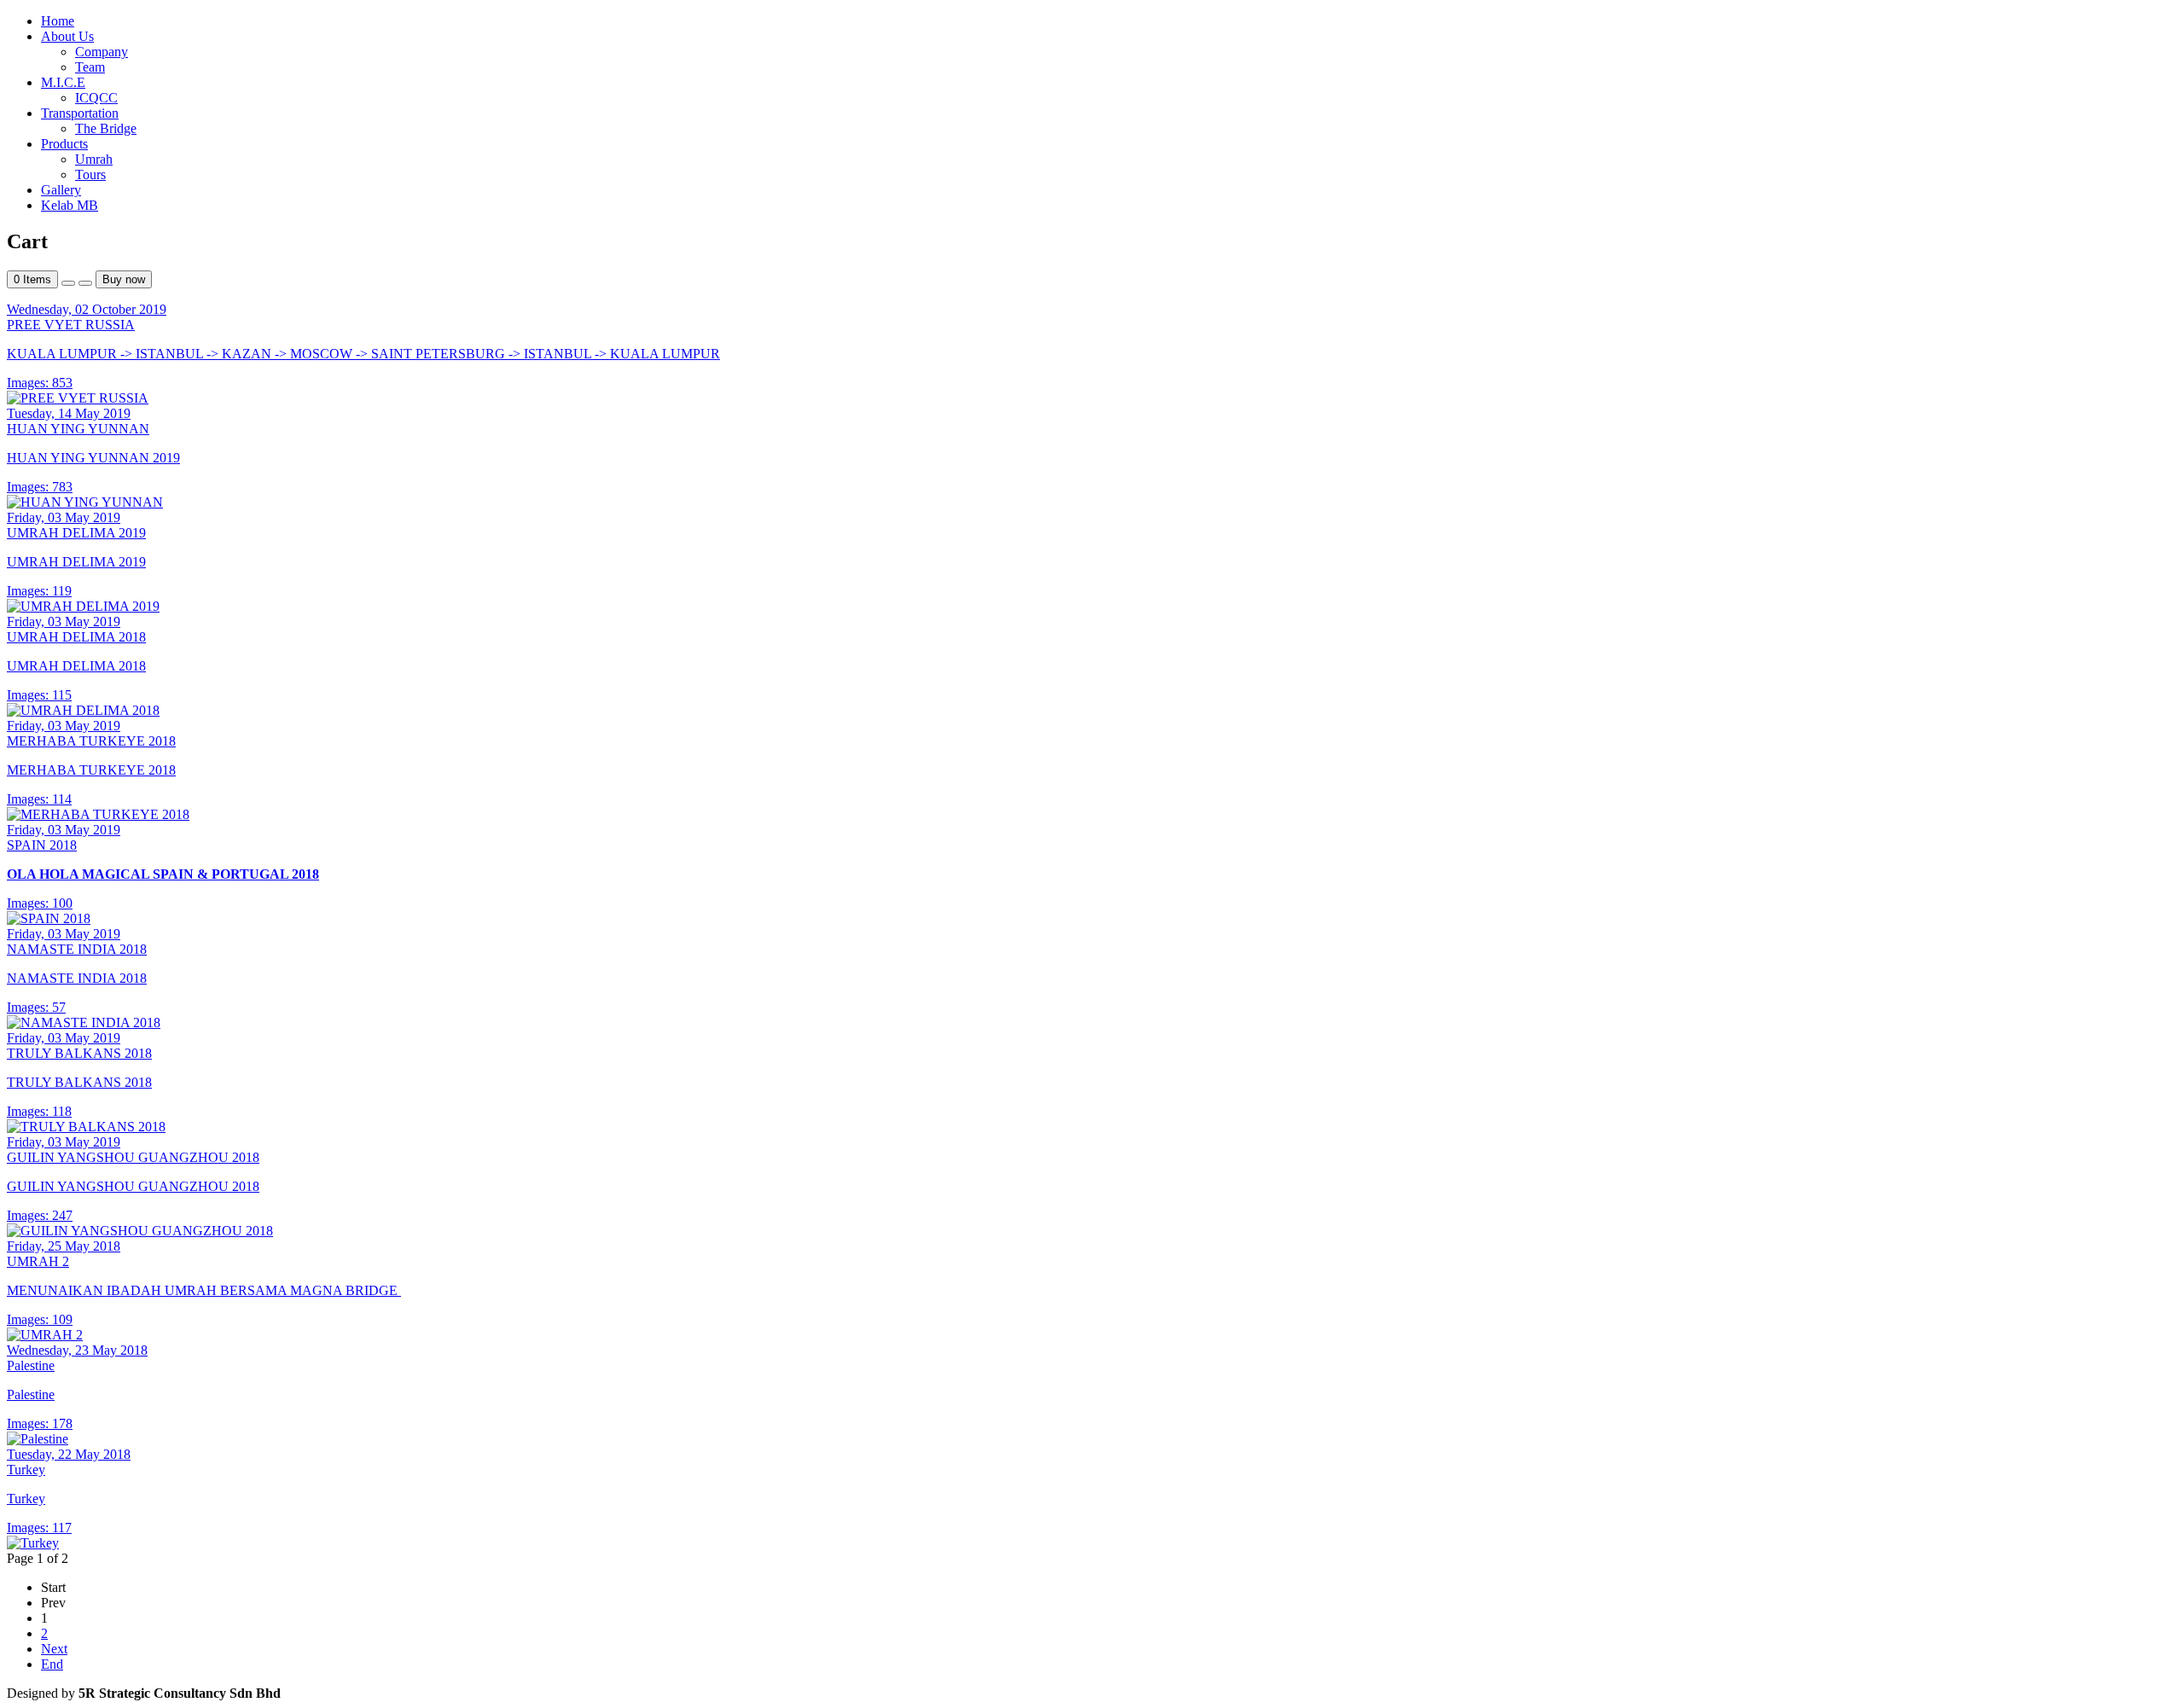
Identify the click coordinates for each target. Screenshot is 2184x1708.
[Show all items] (68, 283)
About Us (67, 36)
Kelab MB (70, 205)
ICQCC (96, 98)
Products (64, 144)
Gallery (61, 190)
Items (32, 279)
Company (102, 52)
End (52, 1664)
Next (54, 1649)
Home (58, 21)
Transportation (80, 113)
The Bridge (106, 128)
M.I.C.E (63, 82)
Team (90, 67)
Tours (90, 174)
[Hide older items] (85, 283)
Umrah (94, 159)
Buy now (124, 279)
